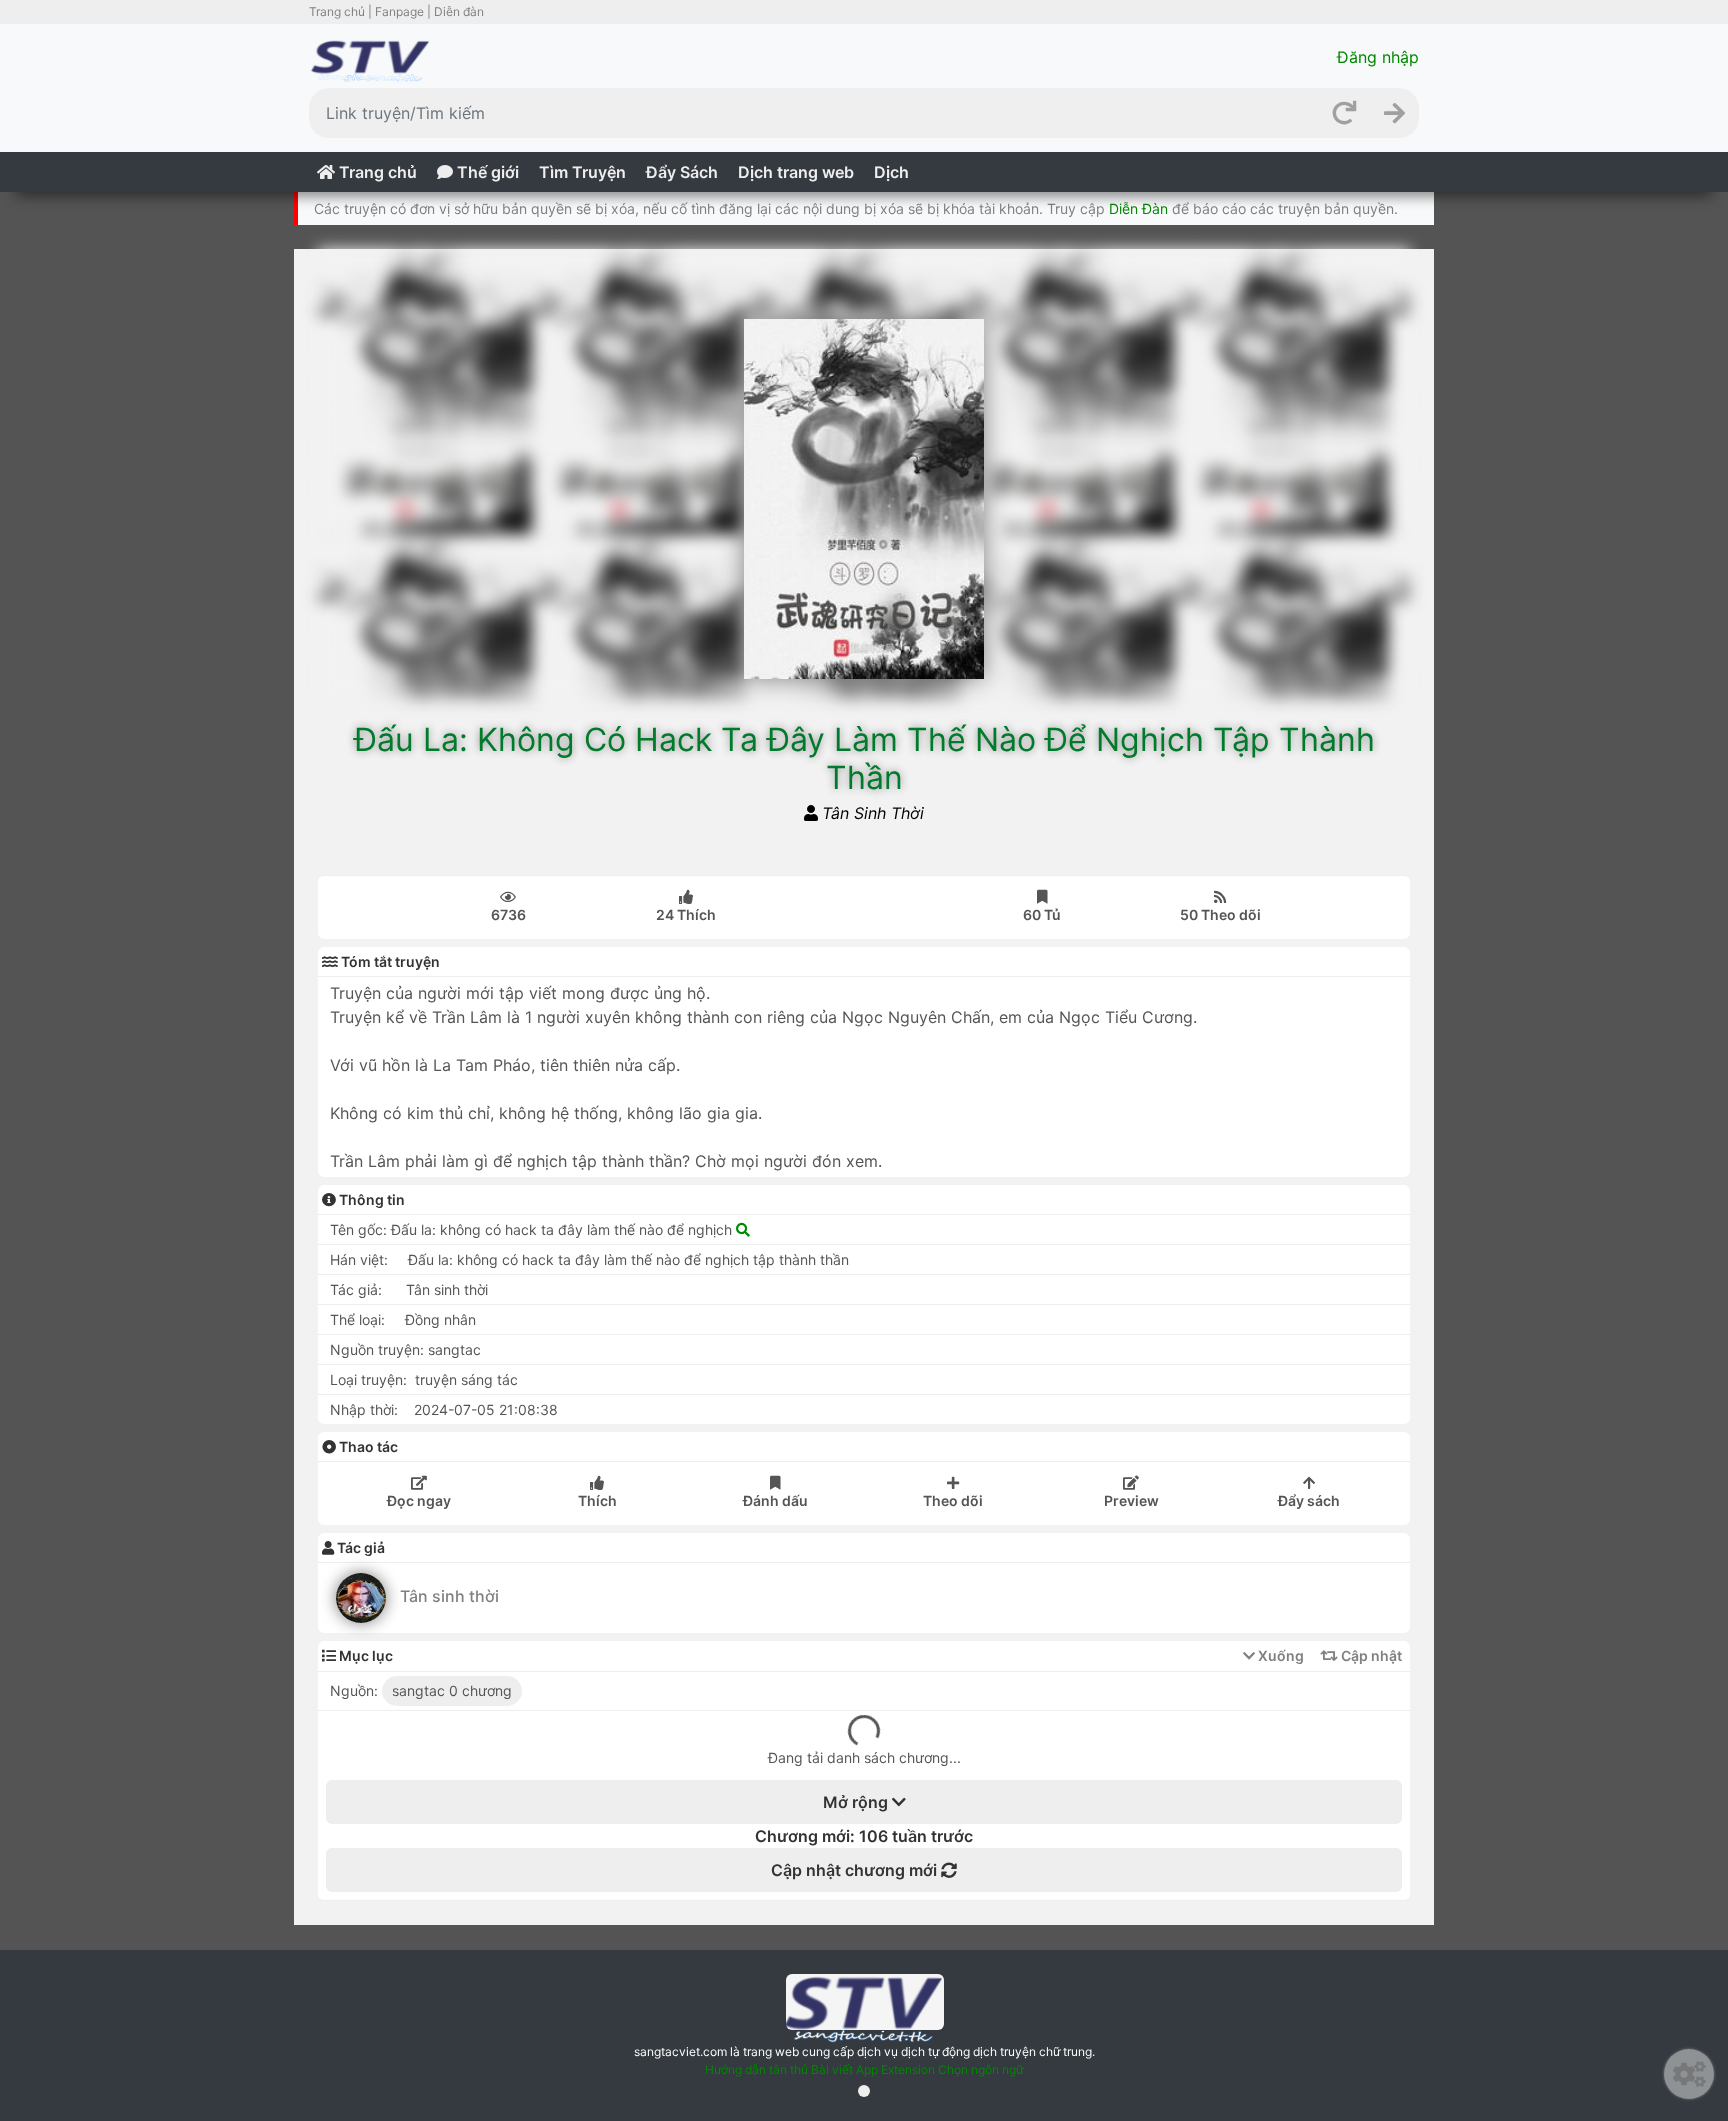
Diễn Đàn (1138, 208)
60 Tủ (1042, 914)
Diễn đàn (459, 11)
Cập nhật (1370, 1655)
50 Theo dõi (1220, 914)
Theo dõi (953, 1500)
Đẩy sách (1309, 1500)
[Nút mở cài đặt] (1689, 2074)
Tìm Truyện (582, 172)
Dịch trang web (796, 172)
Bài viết (832, 2069)
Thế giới (486, 172)
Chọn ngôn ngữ (980, 2069)
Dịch (891, 172)
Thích (686, 914)
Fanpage (399, 11)
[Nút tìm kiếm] (1394, 113)
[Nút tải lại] (1344, 113)
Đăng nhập (1378, 57)
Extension (908, 2069)
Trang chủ (337, 11)
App (867, 2069)
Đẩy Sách (682, 172)
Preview (1131, 1500)
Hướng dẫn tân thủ (756, 2069)
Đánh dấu (775, 1500)
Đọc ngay (419, 1500)
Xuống (1279, 1655)
